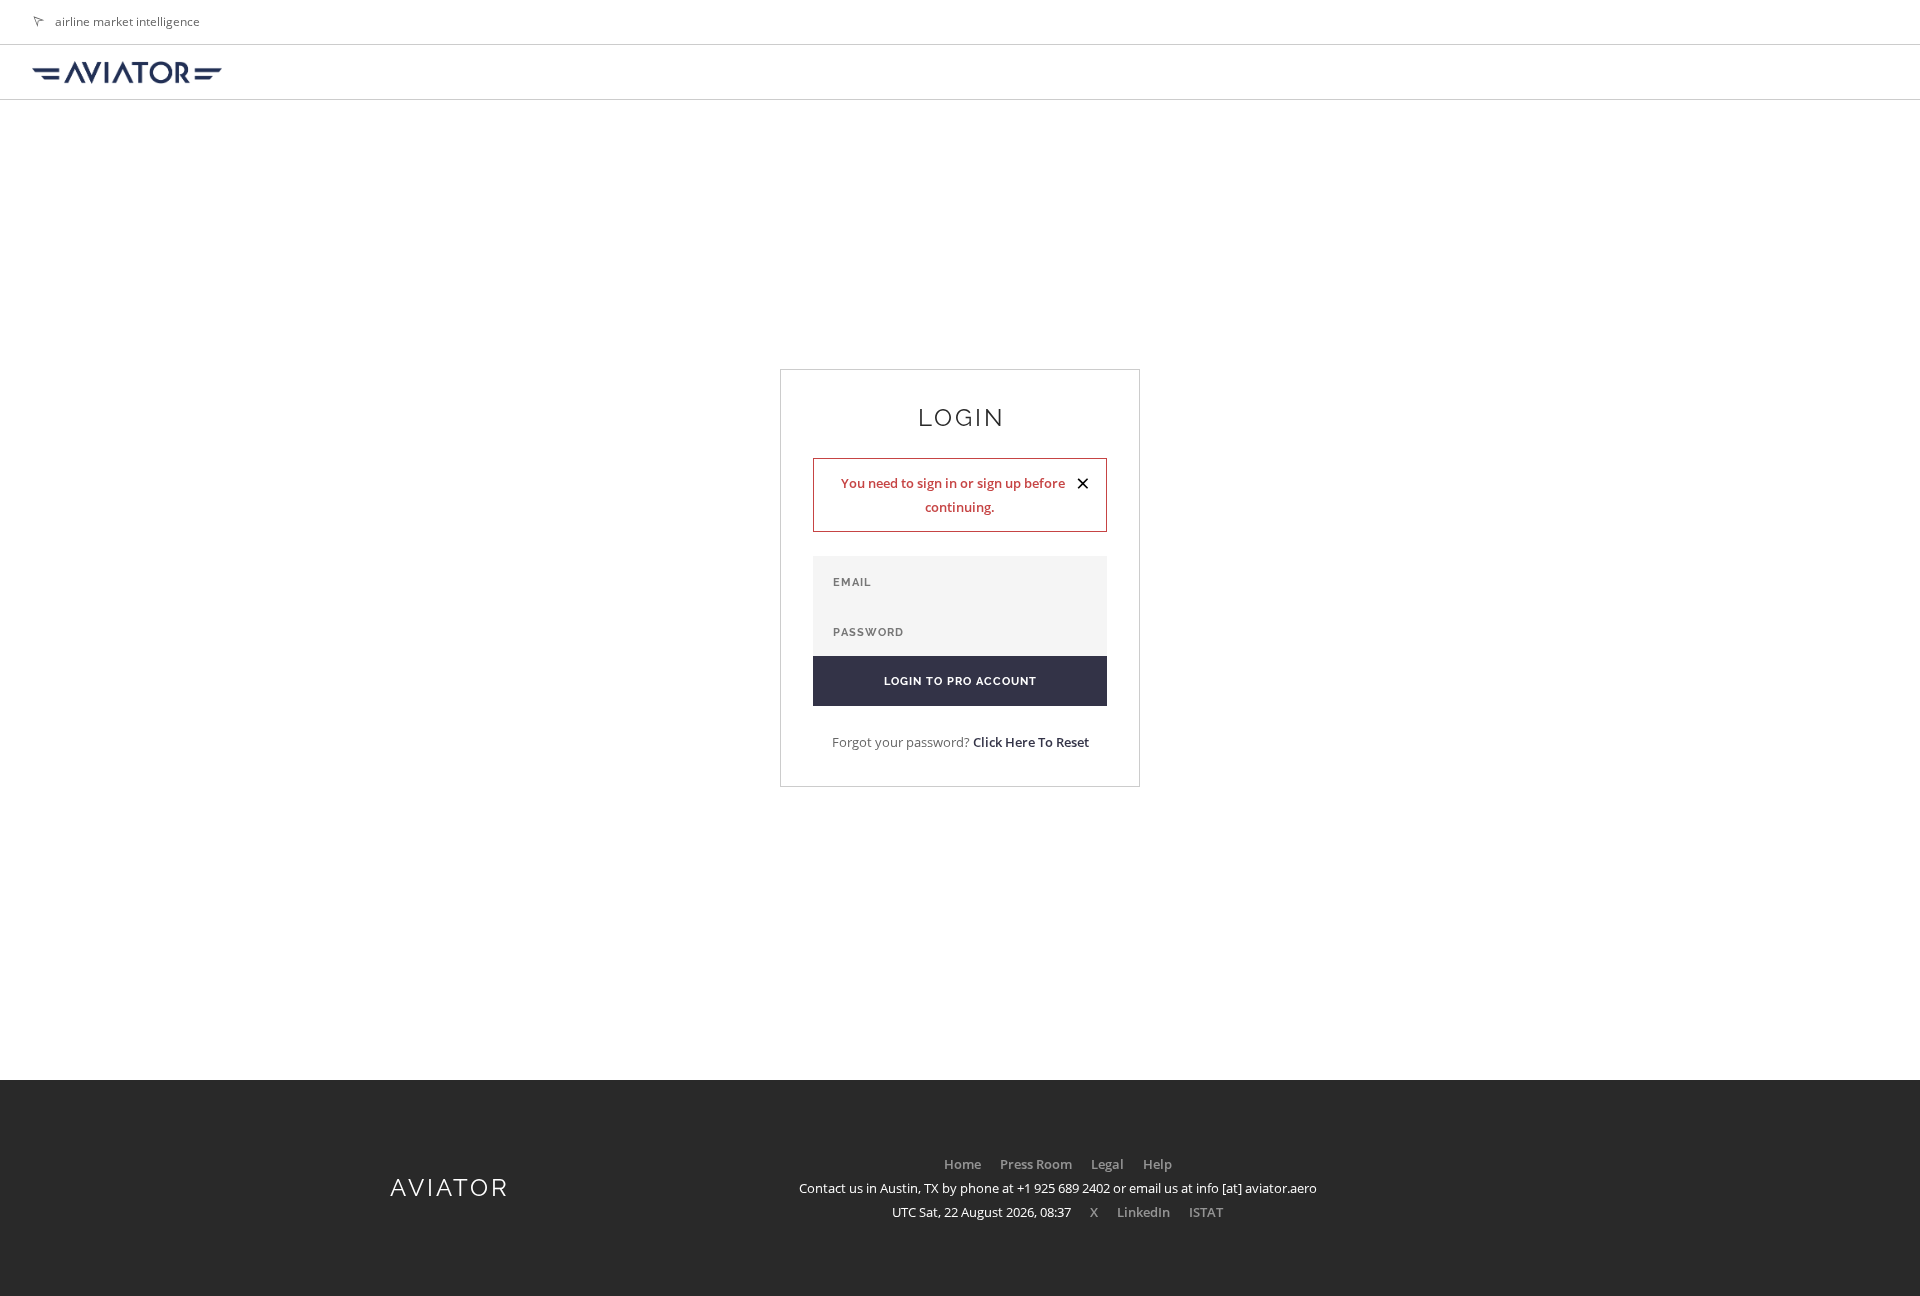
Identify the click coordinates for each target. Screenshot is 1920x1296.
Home (962, 1164)
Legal (1107, 1164)
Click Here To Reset (1031, 742)
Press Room (1036, 1164)
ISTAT (1206, 1212)
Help (1157, 1164)
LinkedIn (1143, 1212)
